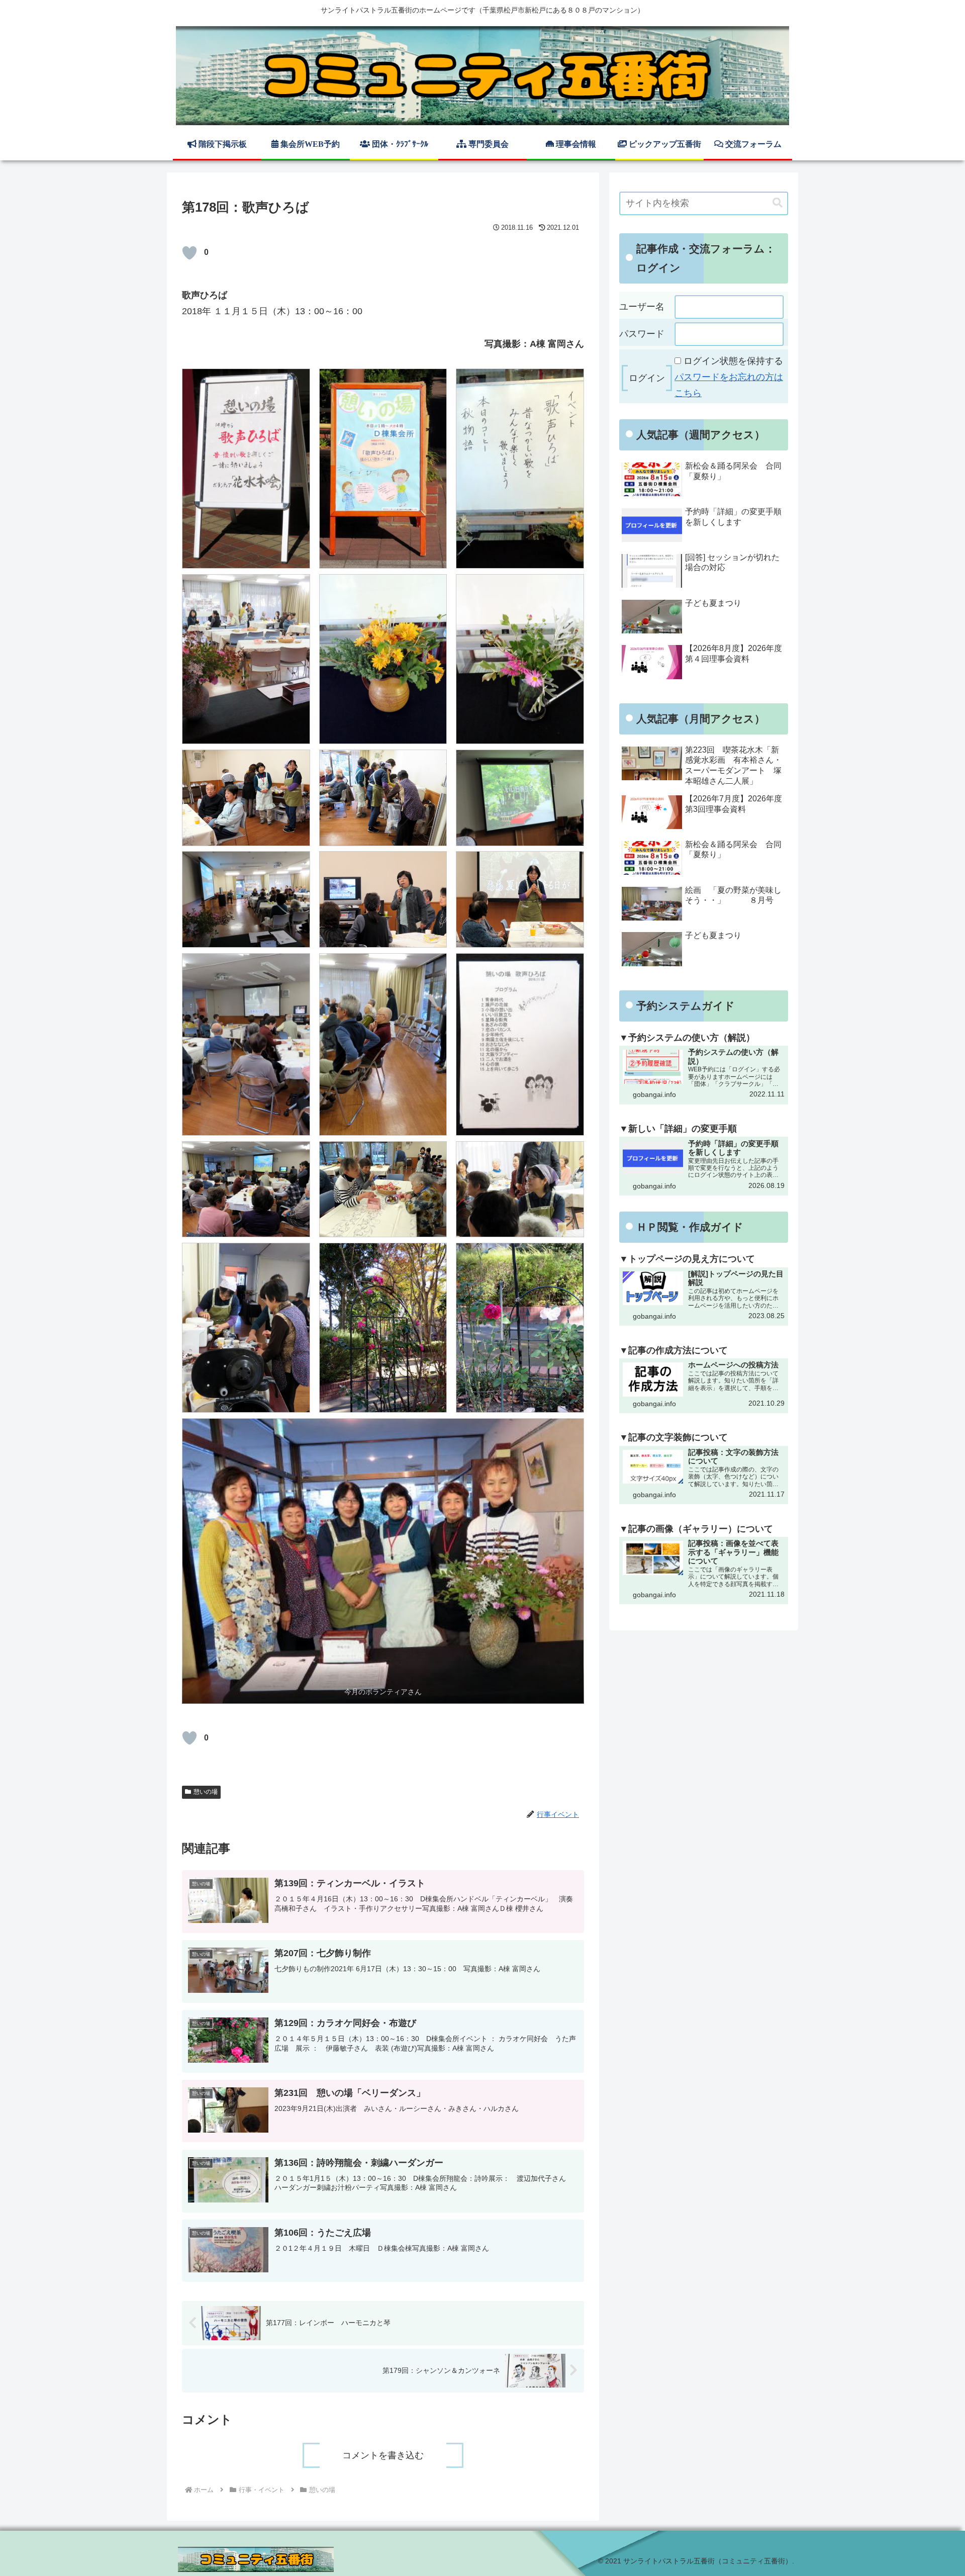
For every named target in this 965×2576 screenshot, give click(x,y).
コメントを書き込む (383, 2455)
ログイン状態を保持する (733, 361)
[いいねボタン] (189, 253)
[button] (778, 203)
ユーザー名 (642, 307)
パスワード (642, 334)
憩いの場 (206, 1792)
